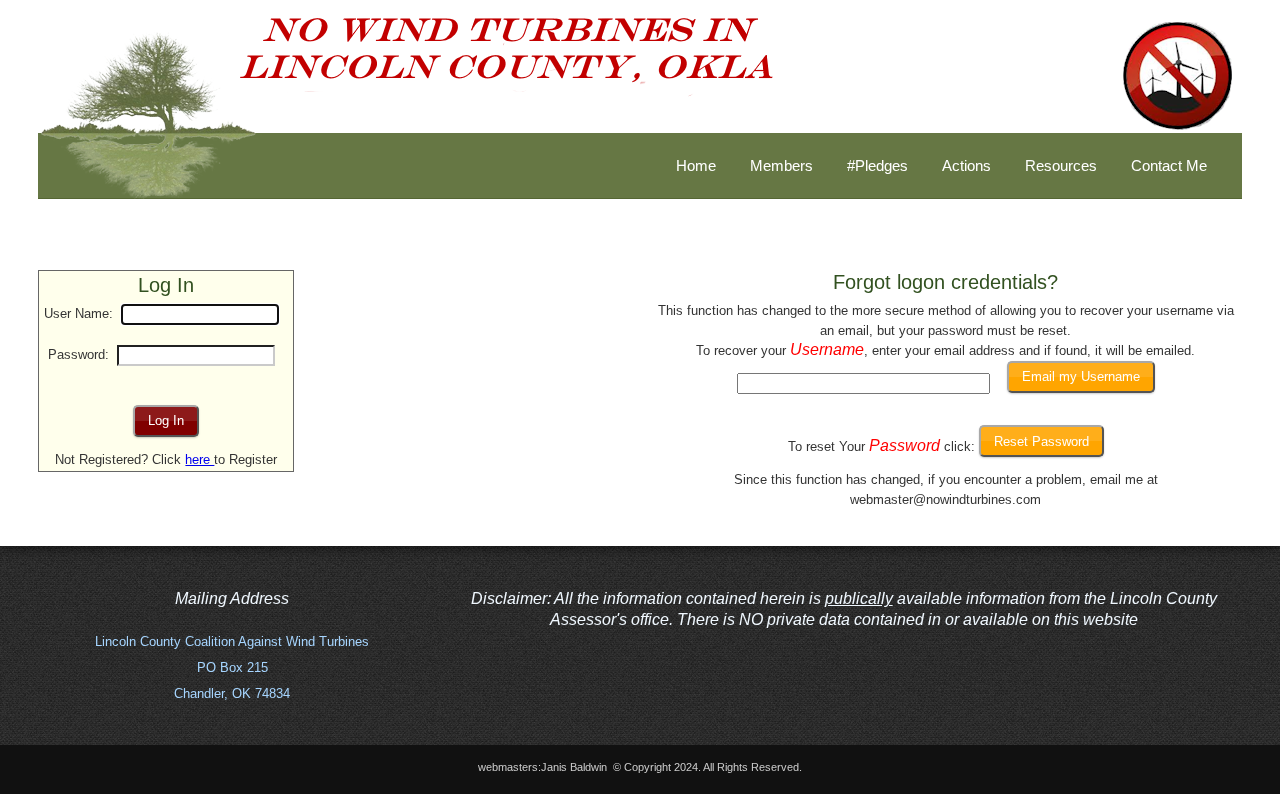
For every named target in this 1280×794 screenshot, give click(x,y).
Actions (966, 165)
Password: (78, 354)
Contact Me (1169, 165)
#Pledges (877, 165)
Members (781, 165)
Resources (1061, 165)
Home (696, 165)
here (199, 459)
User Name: (78, 313)
